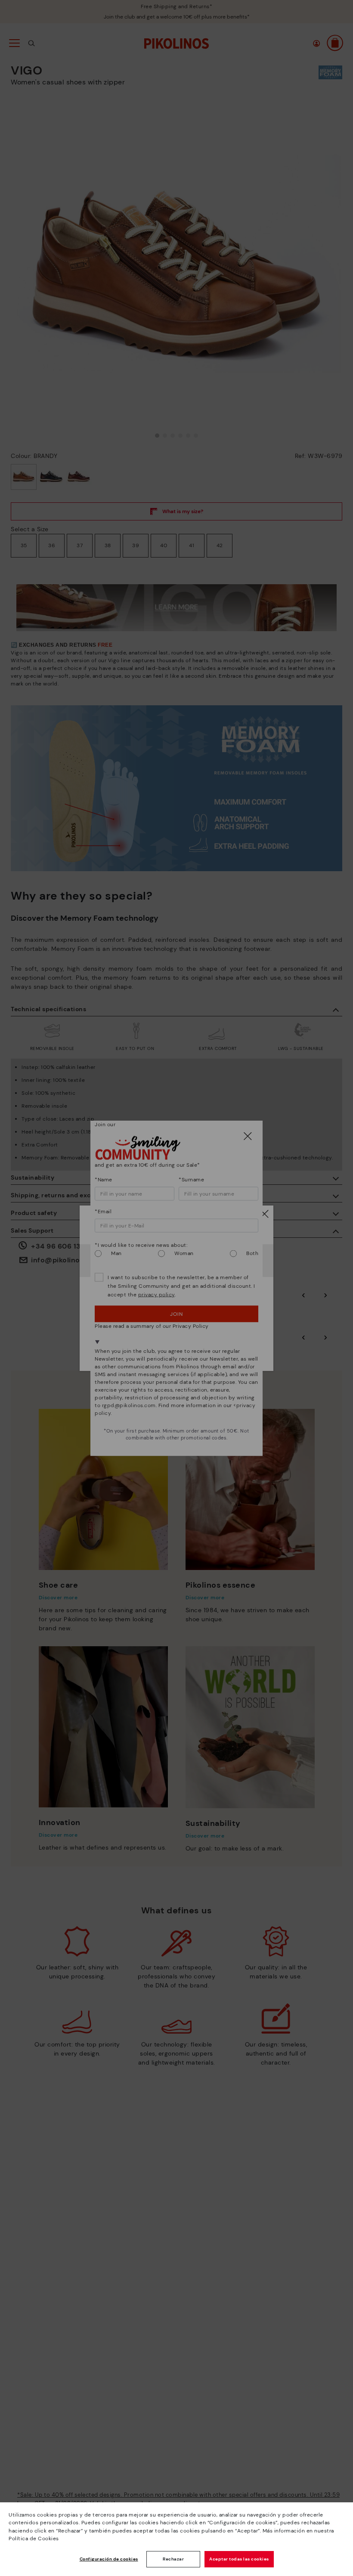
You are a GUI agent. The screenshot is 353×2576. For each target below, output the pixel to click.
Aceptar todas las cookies (239, 2559)
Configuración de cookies (109, 2559)
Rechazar (173, 2559)
